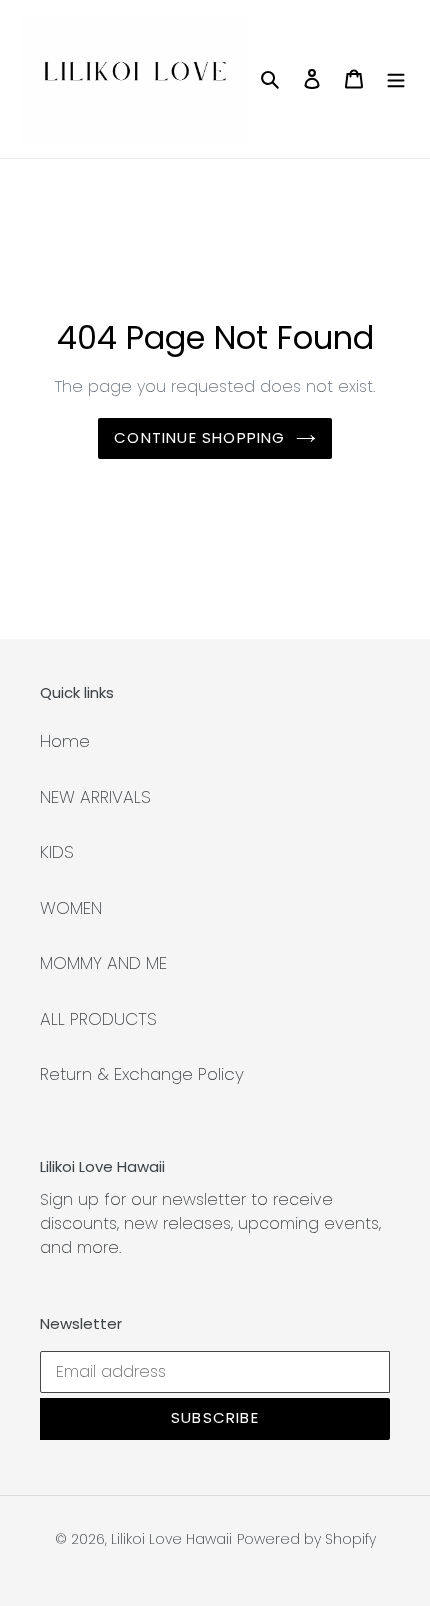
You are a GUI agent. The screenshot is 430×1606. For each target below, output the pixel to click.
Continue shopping (199, 437)
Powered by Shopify (306, 1539)
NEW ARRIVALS (95, 797)
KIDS (57, 852)
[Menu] (396, 79)
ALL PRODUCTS (98, 1019)
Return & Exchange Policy (142, 1074)
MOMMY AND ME (103, 963)
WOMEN (71, 908)
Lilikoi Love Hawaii (171, 1539)
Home (65, 741)
